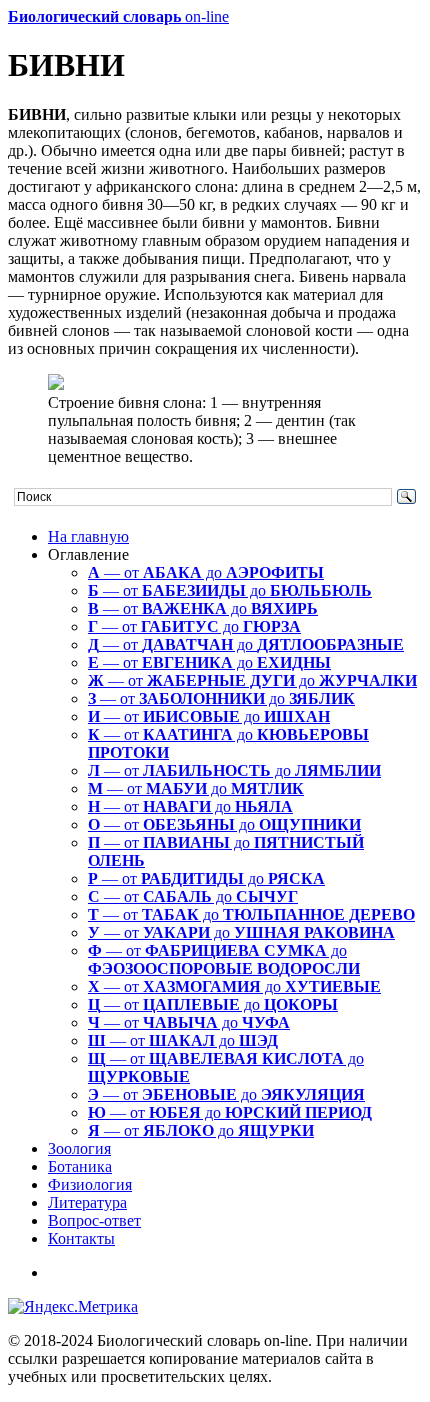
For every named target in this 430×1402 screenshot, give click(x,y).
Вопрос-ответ (94, 1220)
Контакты (81, 1238)
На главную (88, 536)
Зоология (79, 1148)
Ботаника (80, 1166)
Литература (87, 1202)
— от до (206, 572)
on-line (118, 16)
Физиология (90, 1184)
